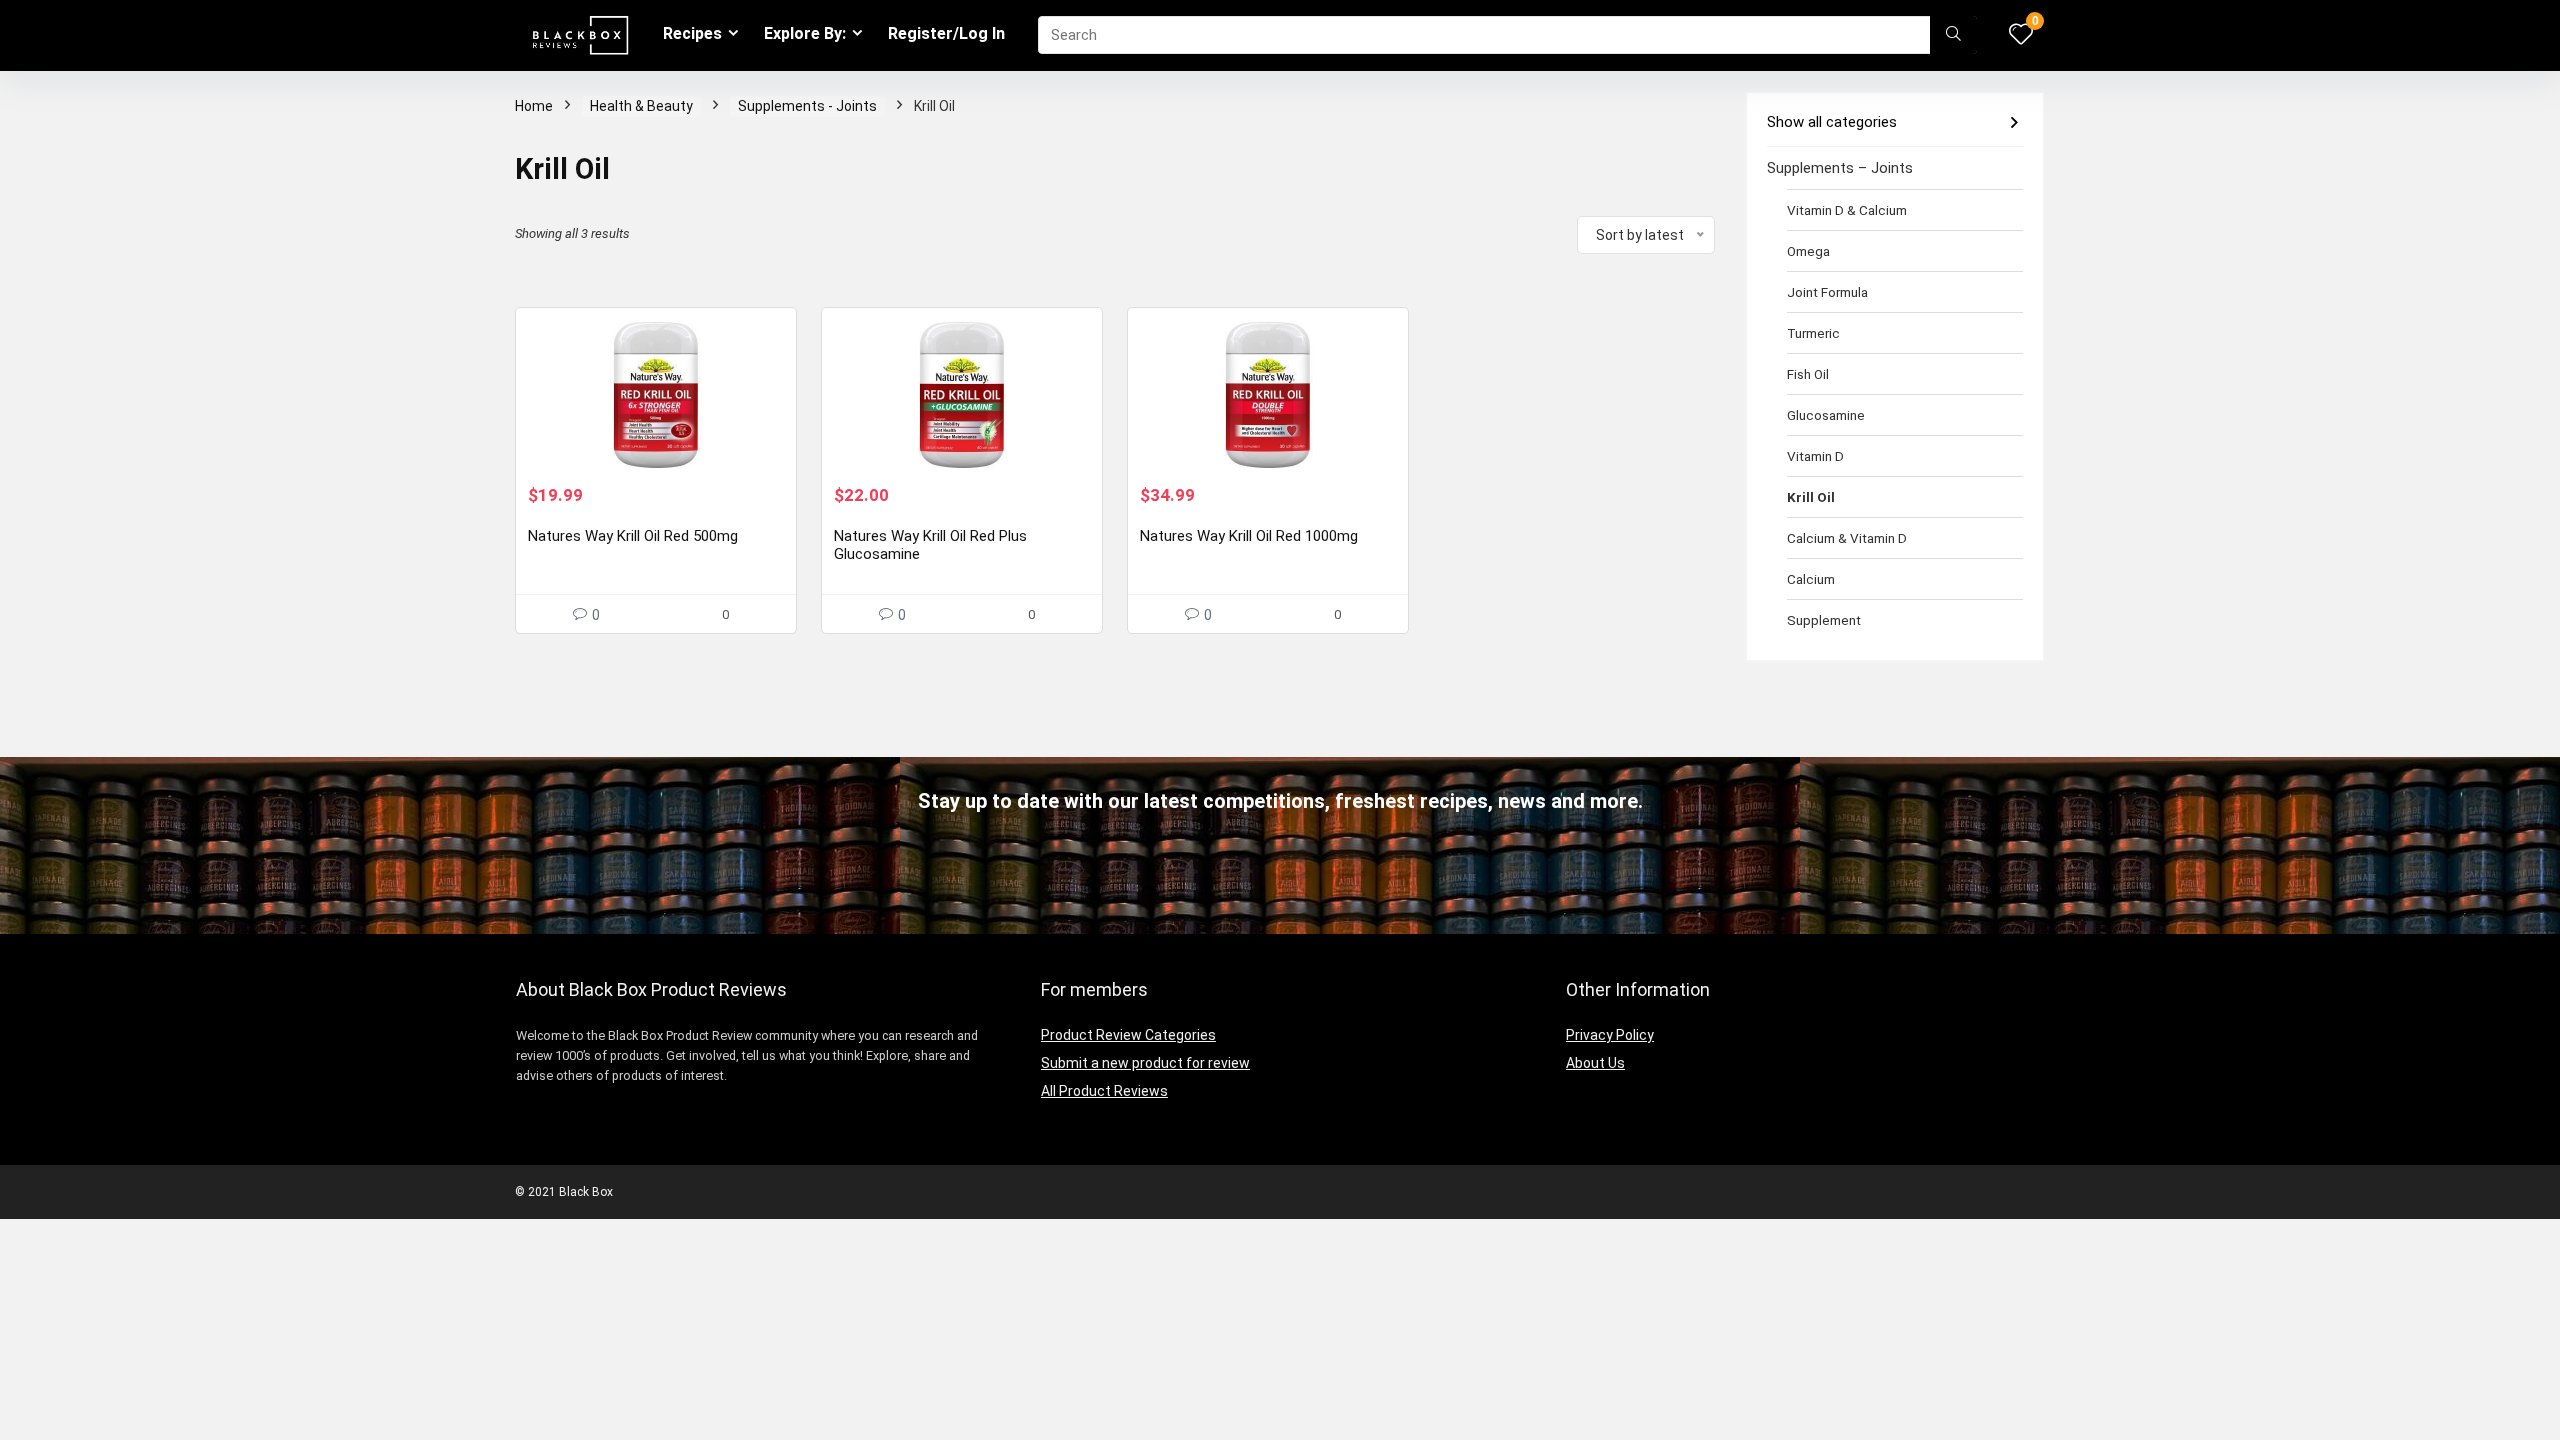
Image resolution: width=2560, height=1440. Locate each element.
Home (534, 106)
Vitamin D (1815, 456)
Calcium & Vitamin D (1847, 538)
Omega (1808, 251)
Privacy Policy (1610, 1035)
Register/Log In (946, 33)
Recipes (692, 33)
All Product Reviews (1104, 1091)
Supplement (1824, 620)
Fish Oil (1808, 374)
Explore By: (805, 33)
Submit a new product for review (1145, 1063)
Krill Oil (1811, 497)
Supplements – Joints (1840, 168)
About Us (1595, 1063)
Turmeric (1813, 333)
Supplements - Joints (807, 106)
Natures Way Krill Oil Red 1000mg (1249, 536)
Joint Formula (1827, 292)
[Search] (1953, 35)
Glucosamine (1826, 415)
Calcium (1811, 579)
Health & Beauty (641, 106)
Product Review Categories (1128, 1035)
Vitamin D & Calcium (1847, 210)
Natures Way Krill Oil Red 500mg (633, 536)
